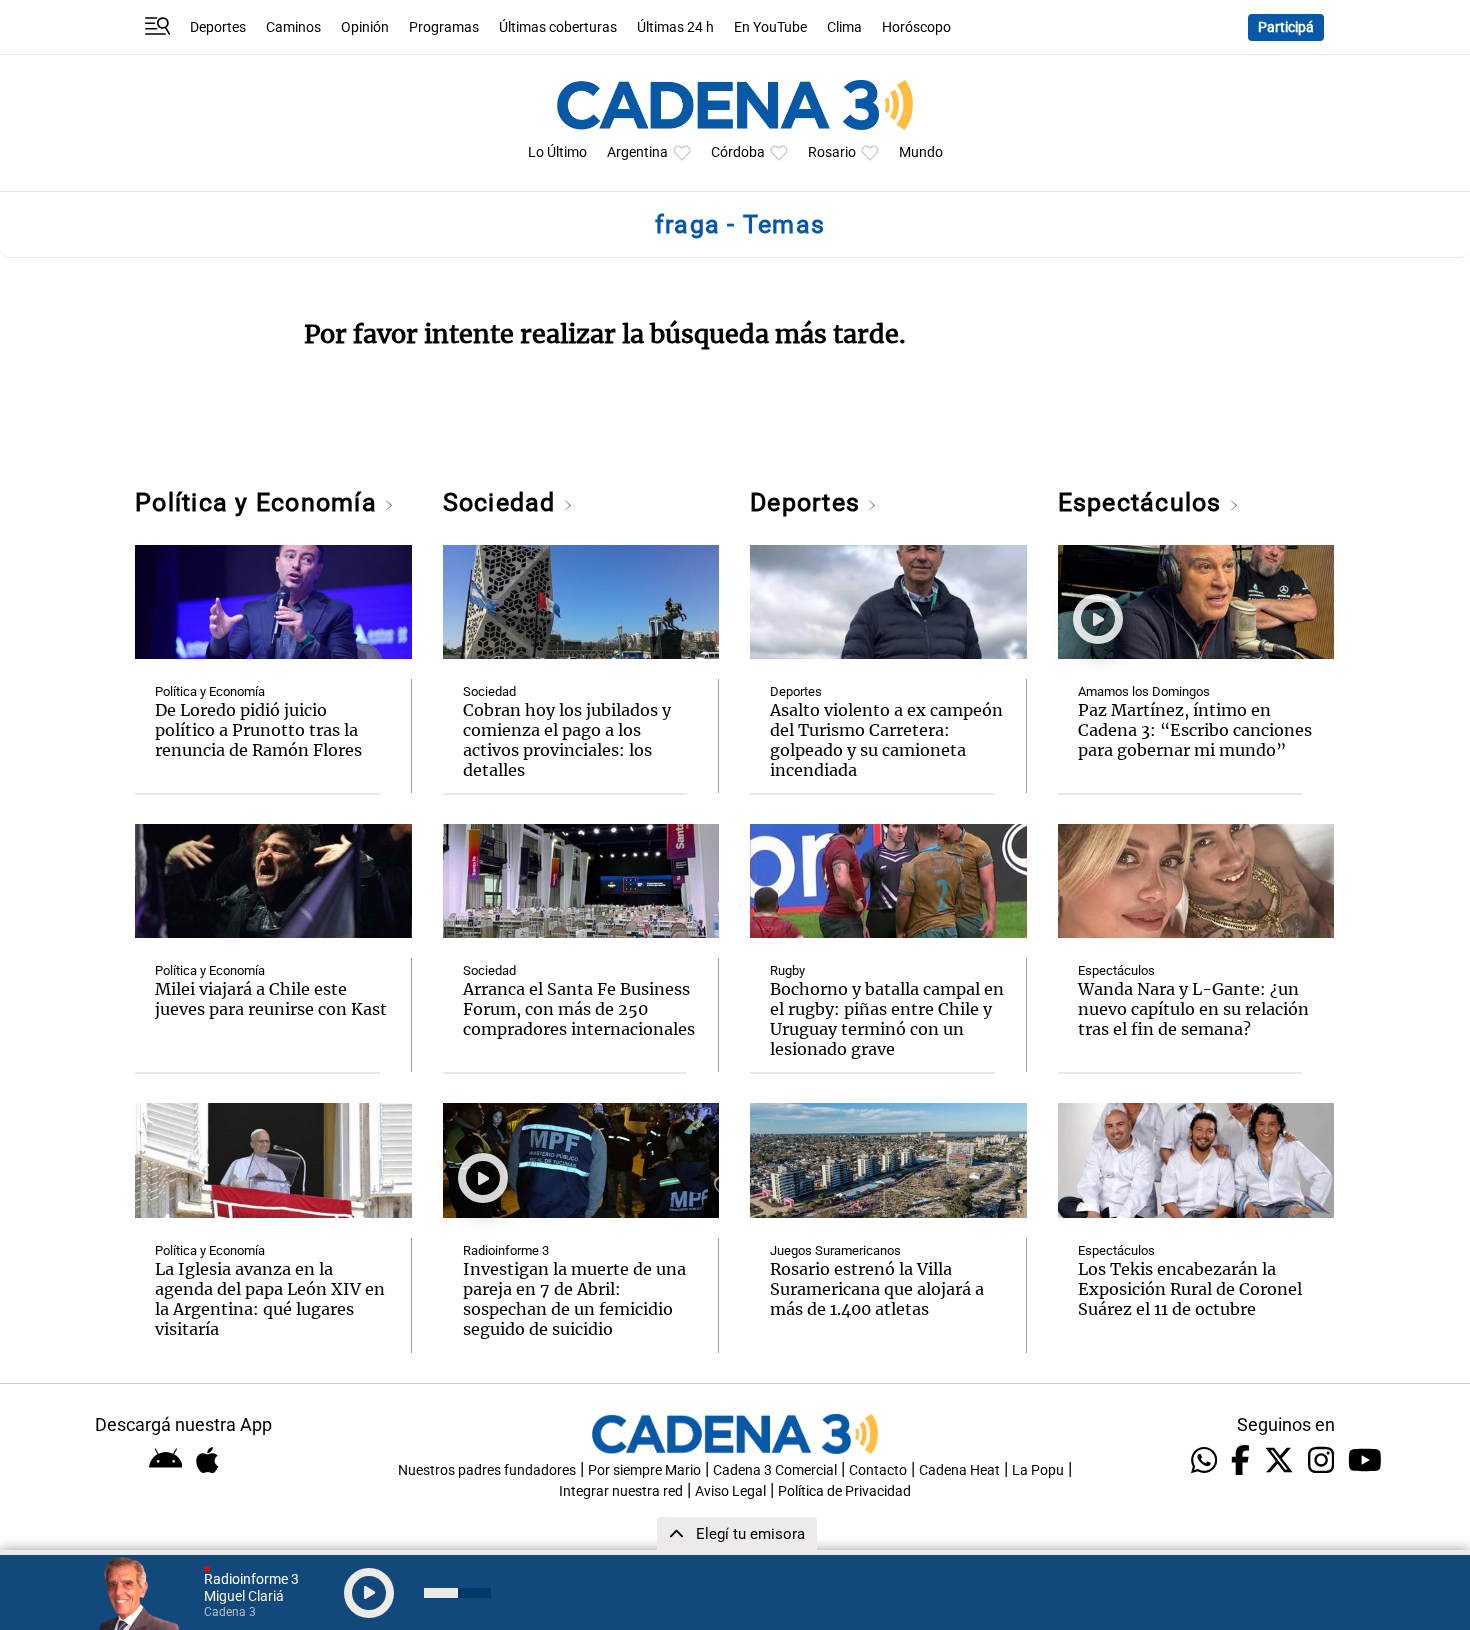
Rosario (832, 152)
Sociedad (503, 502)
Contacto (878, 1470)
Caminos (293, 27)
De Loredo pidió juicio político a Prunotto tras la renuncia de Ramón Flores (258, 730)
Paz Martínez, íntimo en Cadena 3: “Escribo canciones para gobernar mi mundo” (1195, 730)
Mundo (921, 152)
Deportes (218, 27)
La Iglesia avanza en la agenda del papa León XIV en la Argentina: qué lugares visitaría (270, 1299)
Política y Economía (259, 502)
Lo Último (557, 152)
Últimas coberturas (558, 27)
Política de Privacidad (844, 1491)
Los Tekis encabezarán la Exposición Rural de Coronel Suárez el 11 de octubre (1190, 1289)
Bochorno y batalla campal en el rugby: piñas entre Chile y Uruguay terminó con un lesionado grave (887, 1019)
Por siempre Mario (644, 1470)
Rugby (787, 970)
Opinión (365, 27)
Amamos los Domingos (1144, 691)
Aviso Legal (730, 1491)
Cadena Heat (959, 1470)
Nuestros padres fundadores (487, 1470)
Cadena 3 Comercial (775, 1470)
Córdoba (738, 152)
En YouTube (770, 27)
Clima (844, 27)
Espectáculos (1143, 502)
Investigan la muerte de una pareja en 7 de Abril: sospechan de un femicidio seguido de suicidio (574, 1299)
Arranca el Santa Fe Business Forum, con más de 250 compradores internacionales (579, 1009)
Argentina (637, 152)
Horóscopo (916, 27)
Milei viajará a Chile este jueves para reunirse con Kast (271, 999)
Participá (1286, 27)
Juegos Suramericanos (835, 1250)
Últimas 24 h (675, 27)
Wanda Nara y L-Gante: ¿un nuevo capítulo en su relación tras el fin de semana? (1193, 1009)
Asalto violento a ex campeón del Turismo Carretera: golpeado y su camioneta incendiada (886, 740)
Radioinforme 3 (506, 1250)
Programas (444, 27)
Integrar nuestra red (621, 1491)
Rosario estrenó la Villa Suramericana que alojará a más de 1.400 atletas (877, 1289)
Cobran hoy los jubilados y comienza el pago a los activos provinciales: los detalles (567, 740)
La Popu (1038, 1470)
